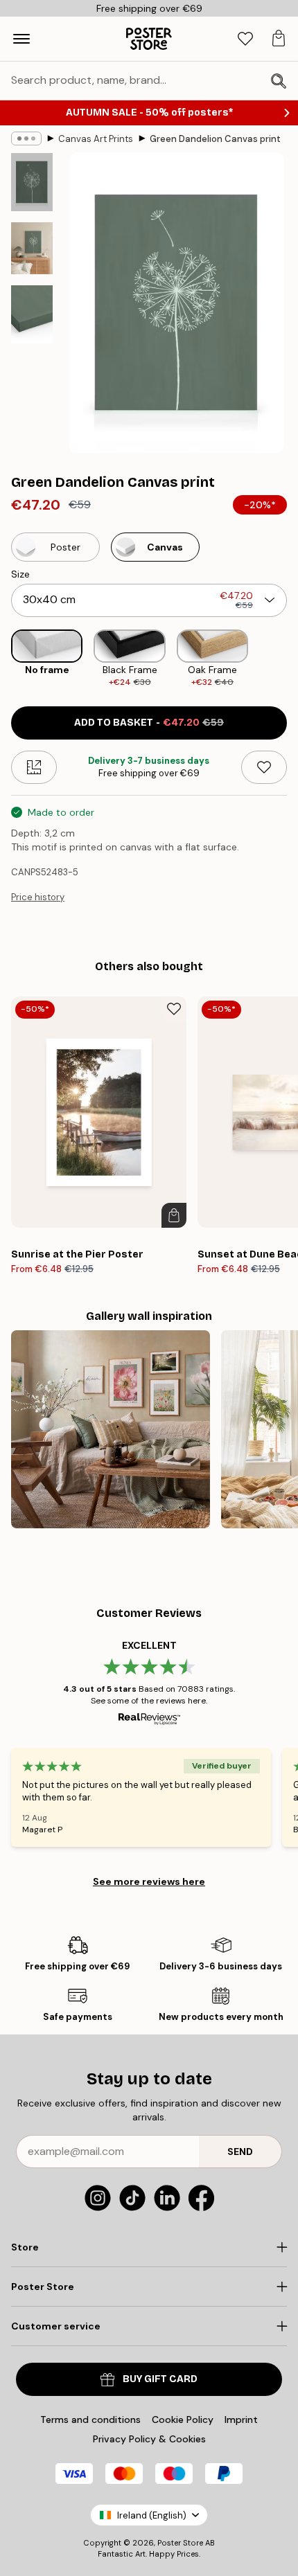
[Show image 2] (32, 248)
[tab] (245, 39)
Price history (38, 897)
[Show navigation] (21, 39)
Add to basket (149, 723)
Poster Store (180, 2543)
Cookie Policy (183, 2420)
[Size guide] (34, 767)
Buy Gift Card (160, 2379)
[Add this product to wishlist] (264, 767)
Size (20, 574)
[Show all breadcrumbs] (26, 138)
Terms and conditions (90, 2420)
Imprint (241, 2420)
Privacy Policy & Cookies (149, 2439)
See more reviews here (149, 1881)
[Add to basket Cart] (174, 1215)
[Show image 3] (32, 314)
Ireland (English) (152, 2515)
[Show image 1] (32, 182)
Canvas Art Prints (96, 139)
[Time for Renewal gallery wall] (111, 1430)
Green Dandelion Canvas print (215, 139)
